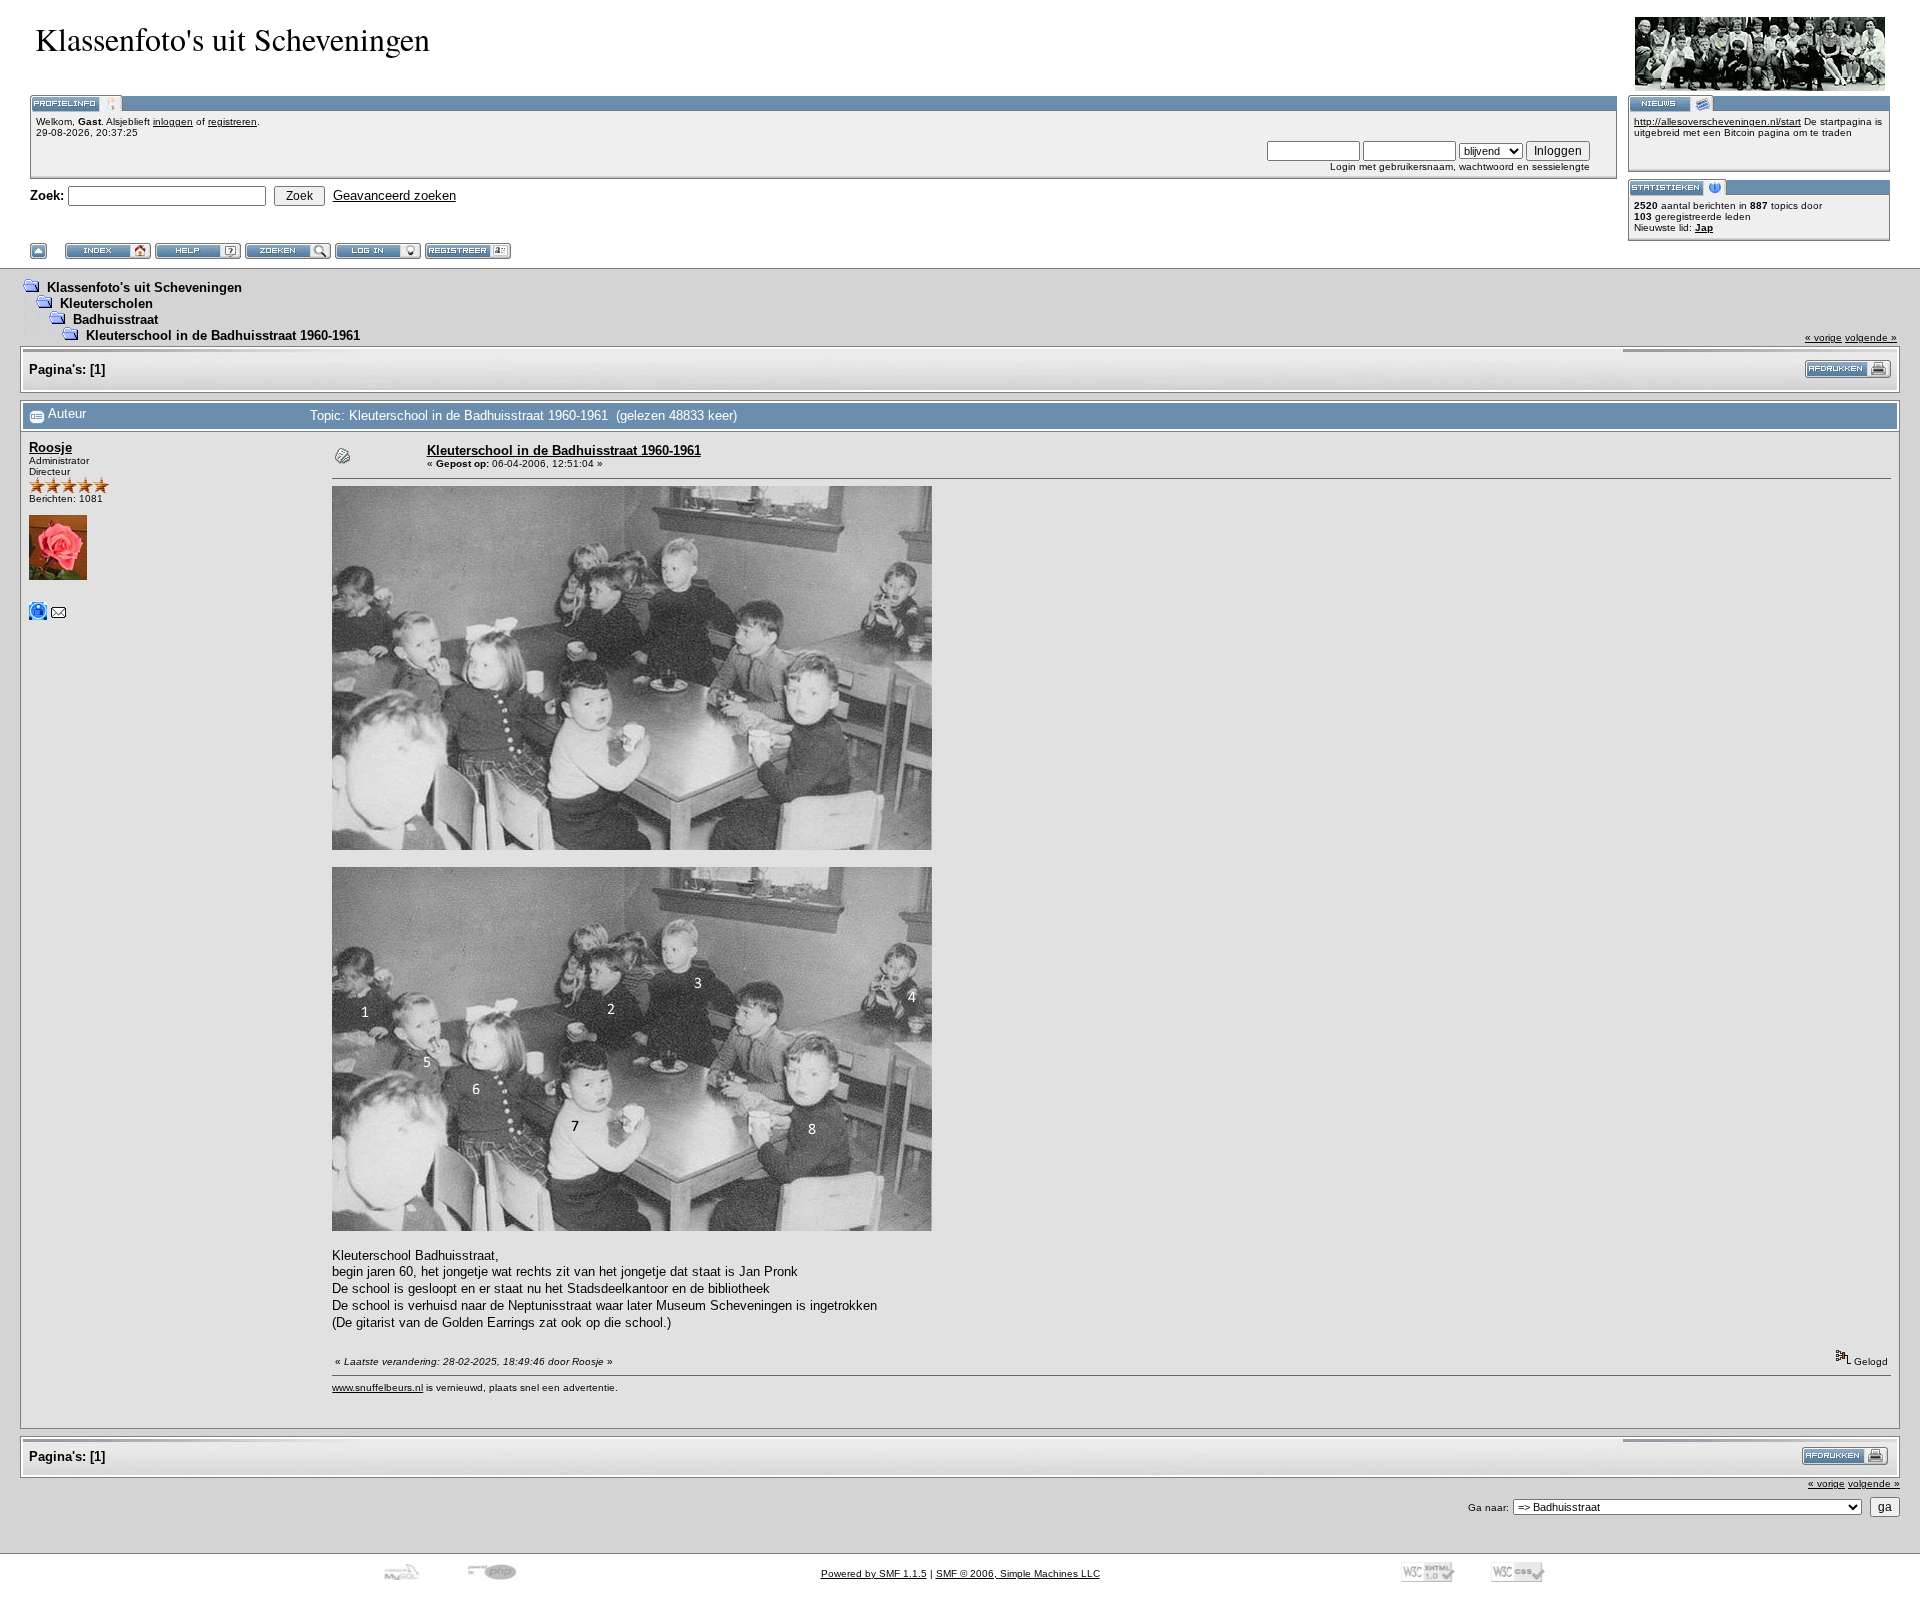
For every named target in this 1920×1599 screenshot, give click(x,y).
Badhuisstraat (115, 319)
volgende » (1871, 337)
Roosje (50, 447)
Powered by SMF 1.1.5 (874, 1573)
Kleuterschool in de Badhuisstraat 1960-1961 (223, 335)
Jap (1704, 227)
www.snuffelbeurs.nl (377, 1387)
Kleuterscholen (106, 303)
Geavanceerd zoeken (394, 195)
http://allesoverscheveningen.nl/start (1717, 121)
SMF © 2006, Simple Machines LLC (1018, 1573)
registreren (232, 121)
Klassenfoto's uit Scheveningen (144, 287)
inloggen (173, 121)
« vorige (1823, 337)
